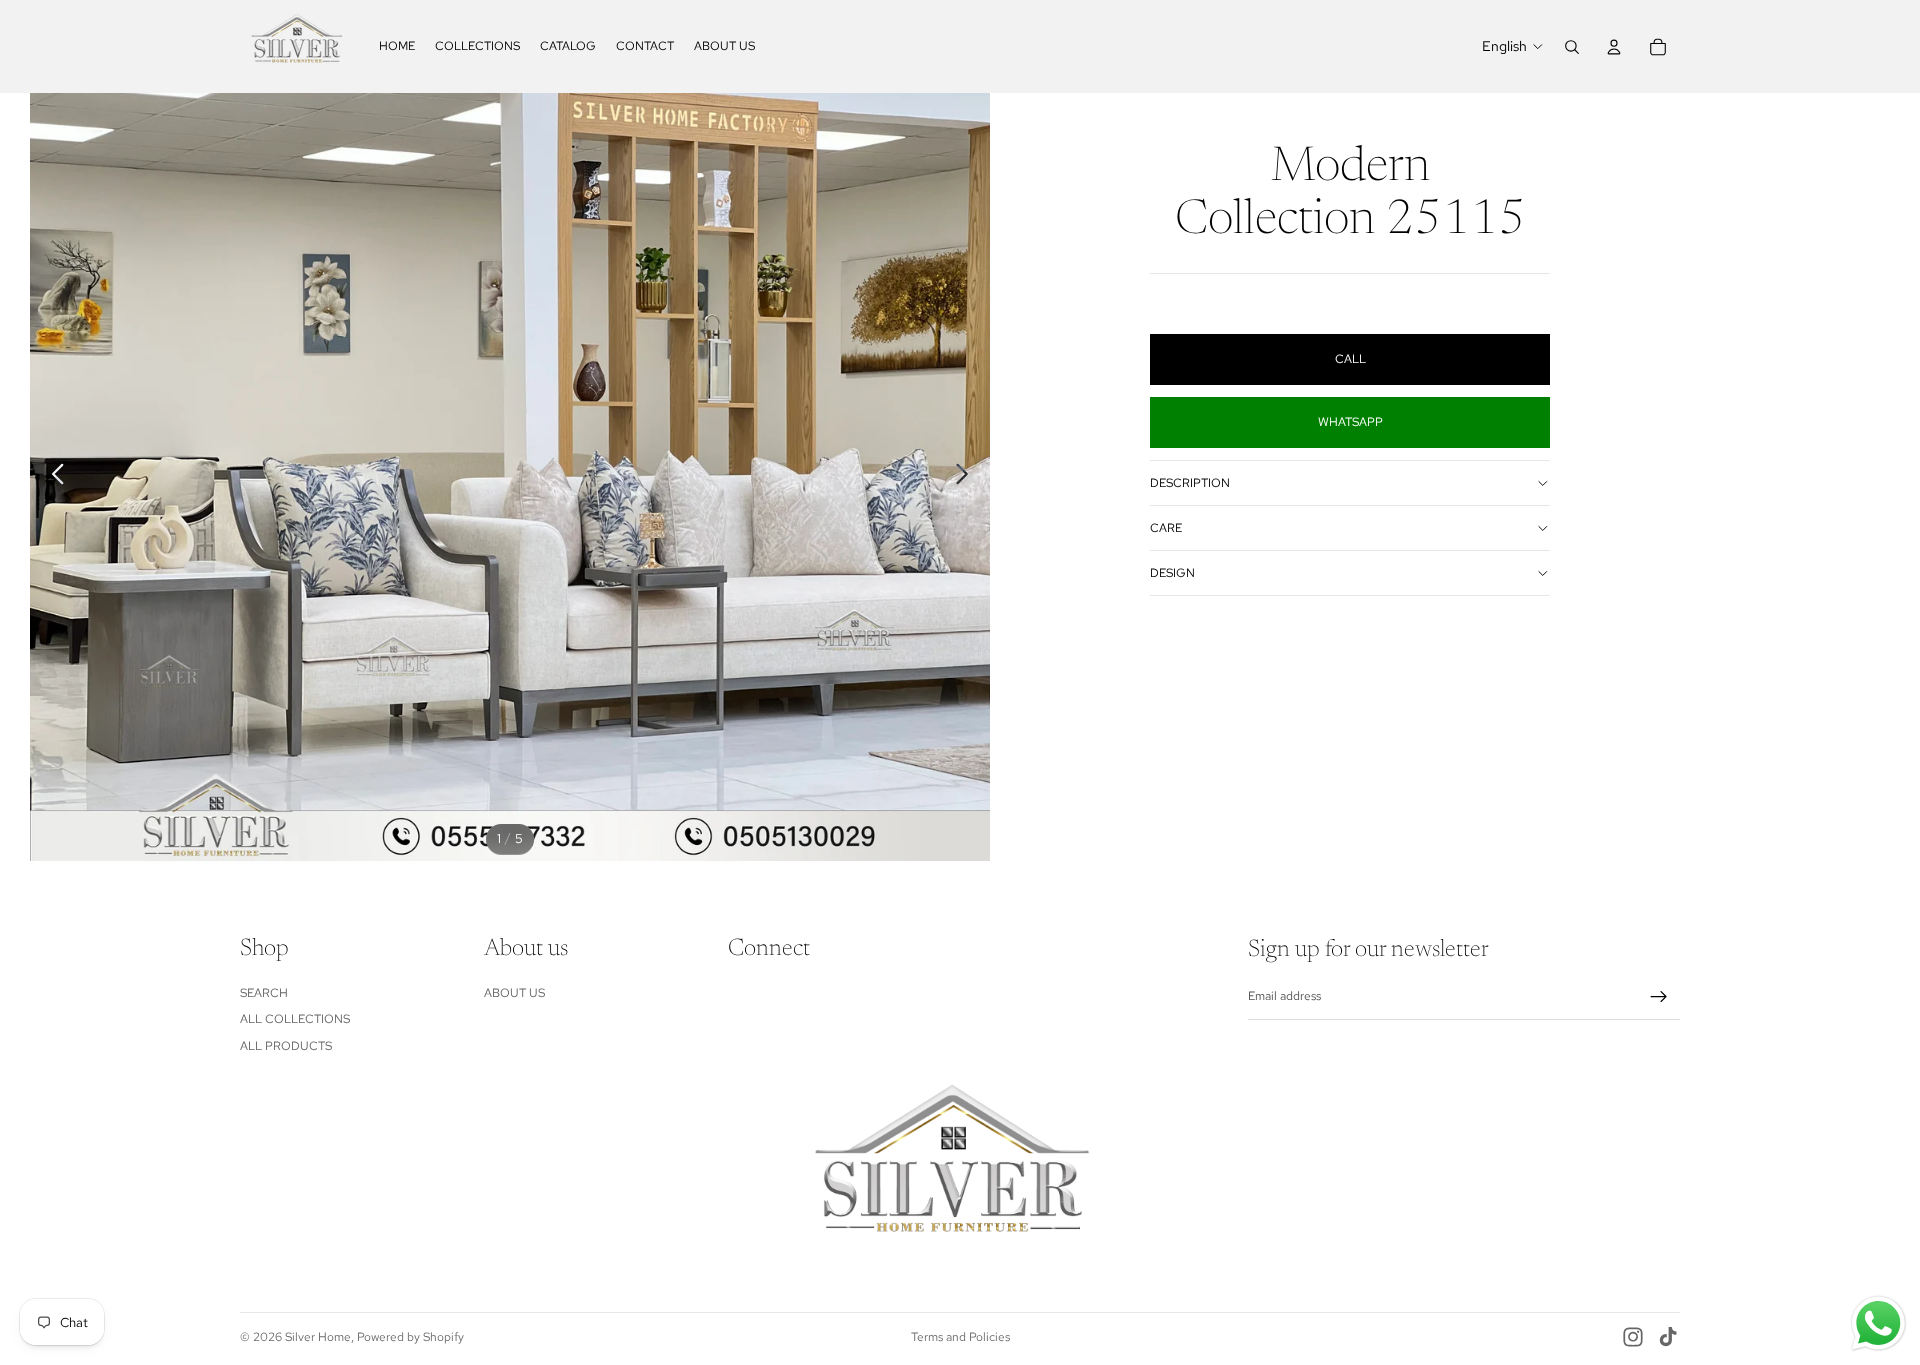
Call (1350, 359)
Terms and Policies (960, 1337)
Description (1190, 483)
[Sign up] (1659, 997)
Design (1172, 573)
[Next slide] (967, 477)
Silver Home (318, 1337)
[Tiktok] (1668, 1337)
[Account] (1614, 47)
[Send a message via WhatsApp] (1878, 1323)
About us (514, 993)
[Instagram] (1633, 1337)
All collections (295, 1020)
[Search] (1572, 47)
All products (286, 1046)
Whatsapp (1350, 422)
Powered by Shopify (410, 1337)
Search (264, 993)
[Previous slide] (52, 477)
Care (1166, 528)
